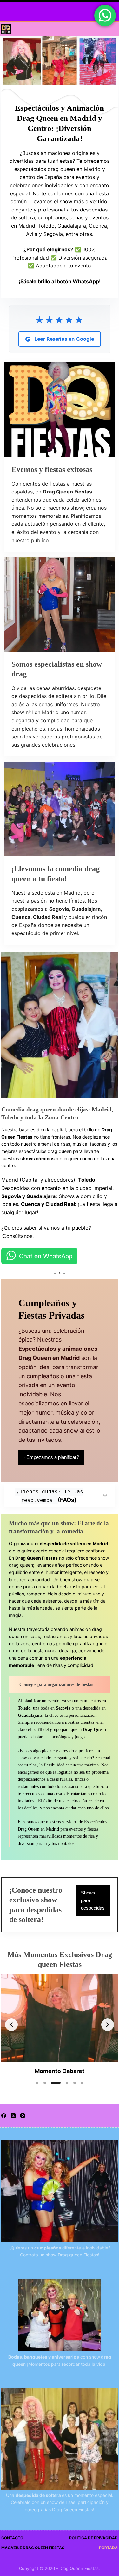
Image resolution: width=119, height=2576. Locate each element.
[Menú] (4, 11)
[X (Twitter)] (13, 2116)
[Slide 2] (45, 2083)
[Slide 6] (82, 2083)
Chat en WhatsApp (46, 1256)
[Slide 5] (75, 2083)
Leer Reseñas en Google (63, 339)
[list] (60, 2025)
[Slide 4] (67, 2083)
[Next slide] (108, 2025)
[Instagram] (23, 2116)
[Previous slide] (11, 2025)
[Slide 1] (37, 2083)
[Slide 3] (56, 2083)
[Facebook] (4, 2116)
